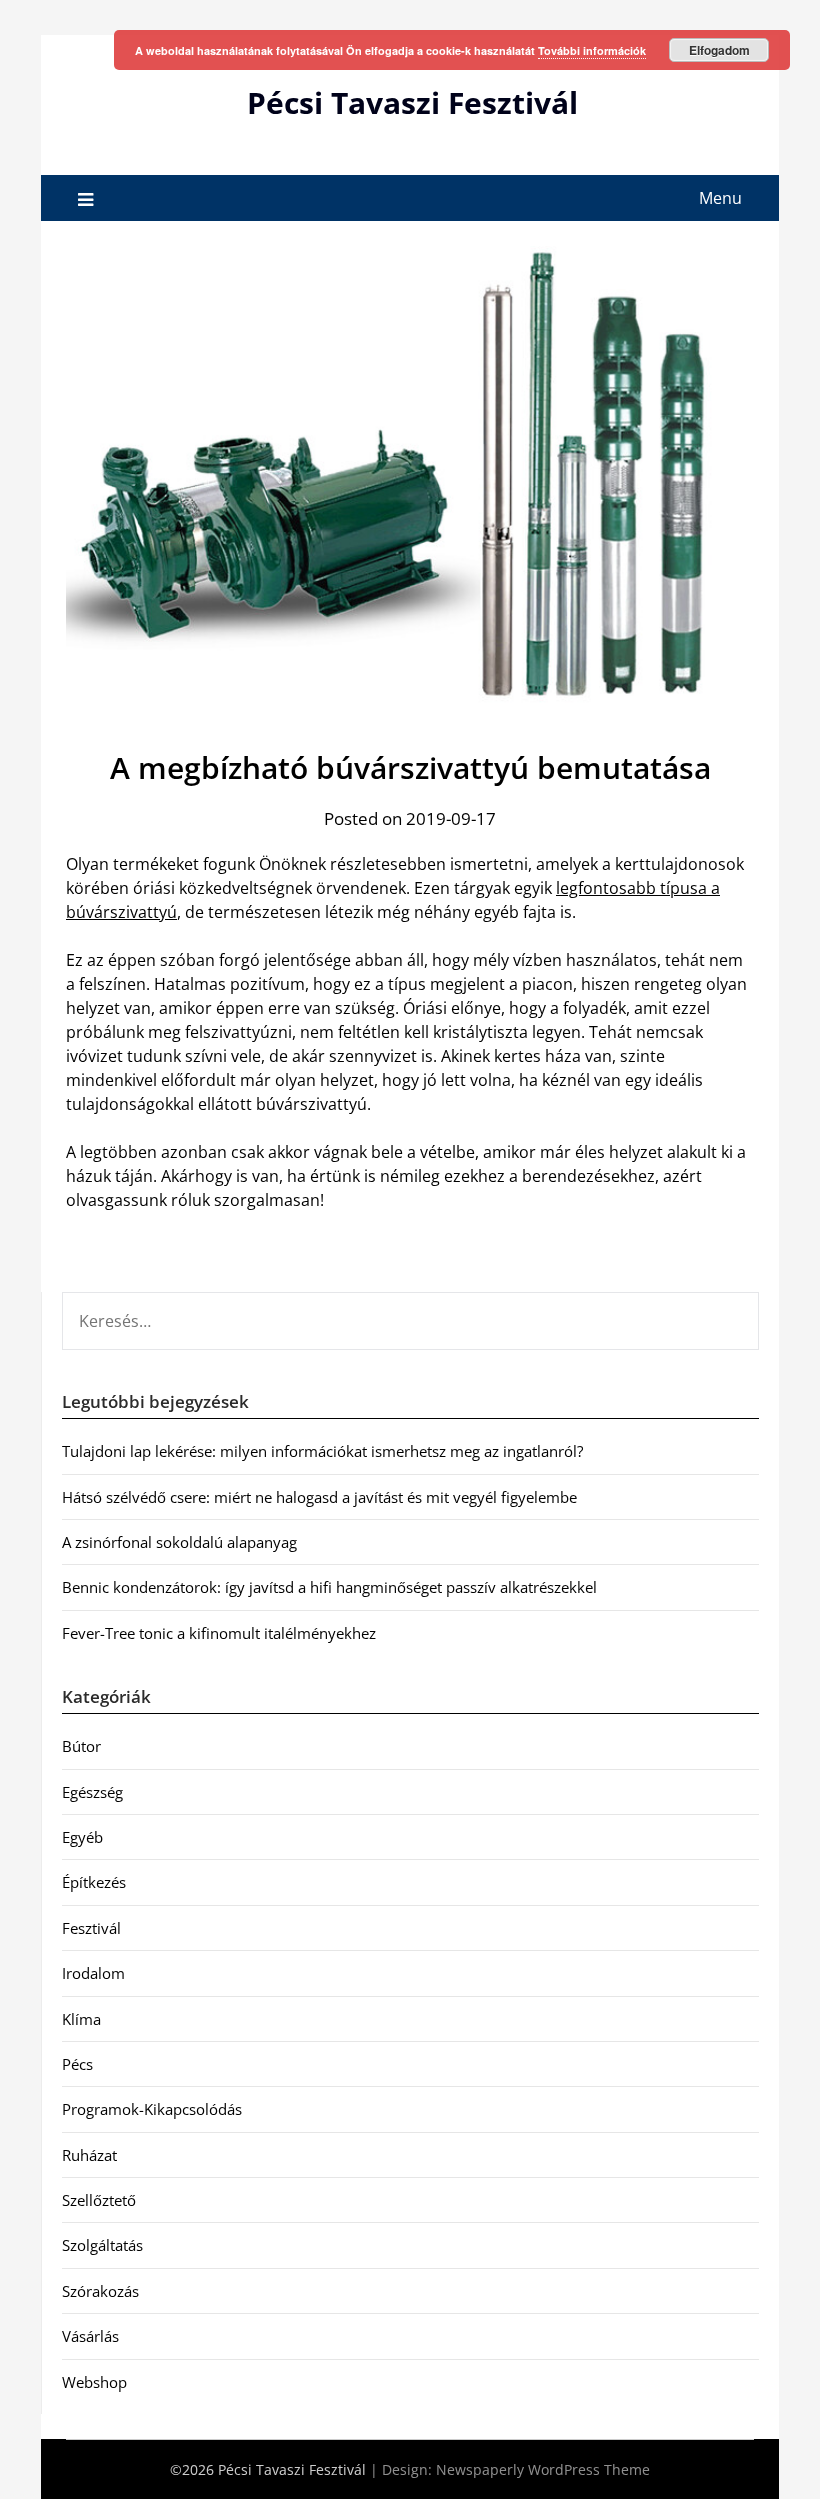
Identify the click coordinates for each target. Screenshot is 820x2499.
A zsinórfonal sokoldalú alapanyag (179, 1542)
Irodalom (93, 1973)
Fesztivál (91, 1928)
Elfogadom (719, 50)
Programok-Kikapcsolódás (152, 2109)
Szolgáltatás (102, 2245)
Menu (720, 198)
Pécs (77, 2064)
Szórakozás (100, 2291)
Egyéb (82, 1837)
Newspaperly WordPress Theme (543, 2469)
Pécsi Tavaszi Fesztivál (412, 102)
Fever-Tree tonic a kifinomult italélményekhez (219, 1633)
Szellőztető (99, 2200)
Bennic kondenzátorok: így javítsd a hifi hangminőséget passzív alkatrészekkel (329, 1587)
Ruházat (89, 2155)
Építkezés (94, 1882)
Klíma (81, 2019)
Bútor (81, 1746)
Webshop (94, 2382)
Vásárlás (90, 2336)
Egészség (92, 1792)
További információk (592, 50)
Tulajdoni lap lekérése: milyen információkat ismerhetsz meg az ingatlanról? (322, 1451)
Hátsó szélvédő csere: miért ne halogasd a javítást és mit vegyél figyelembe (319, 1497)
